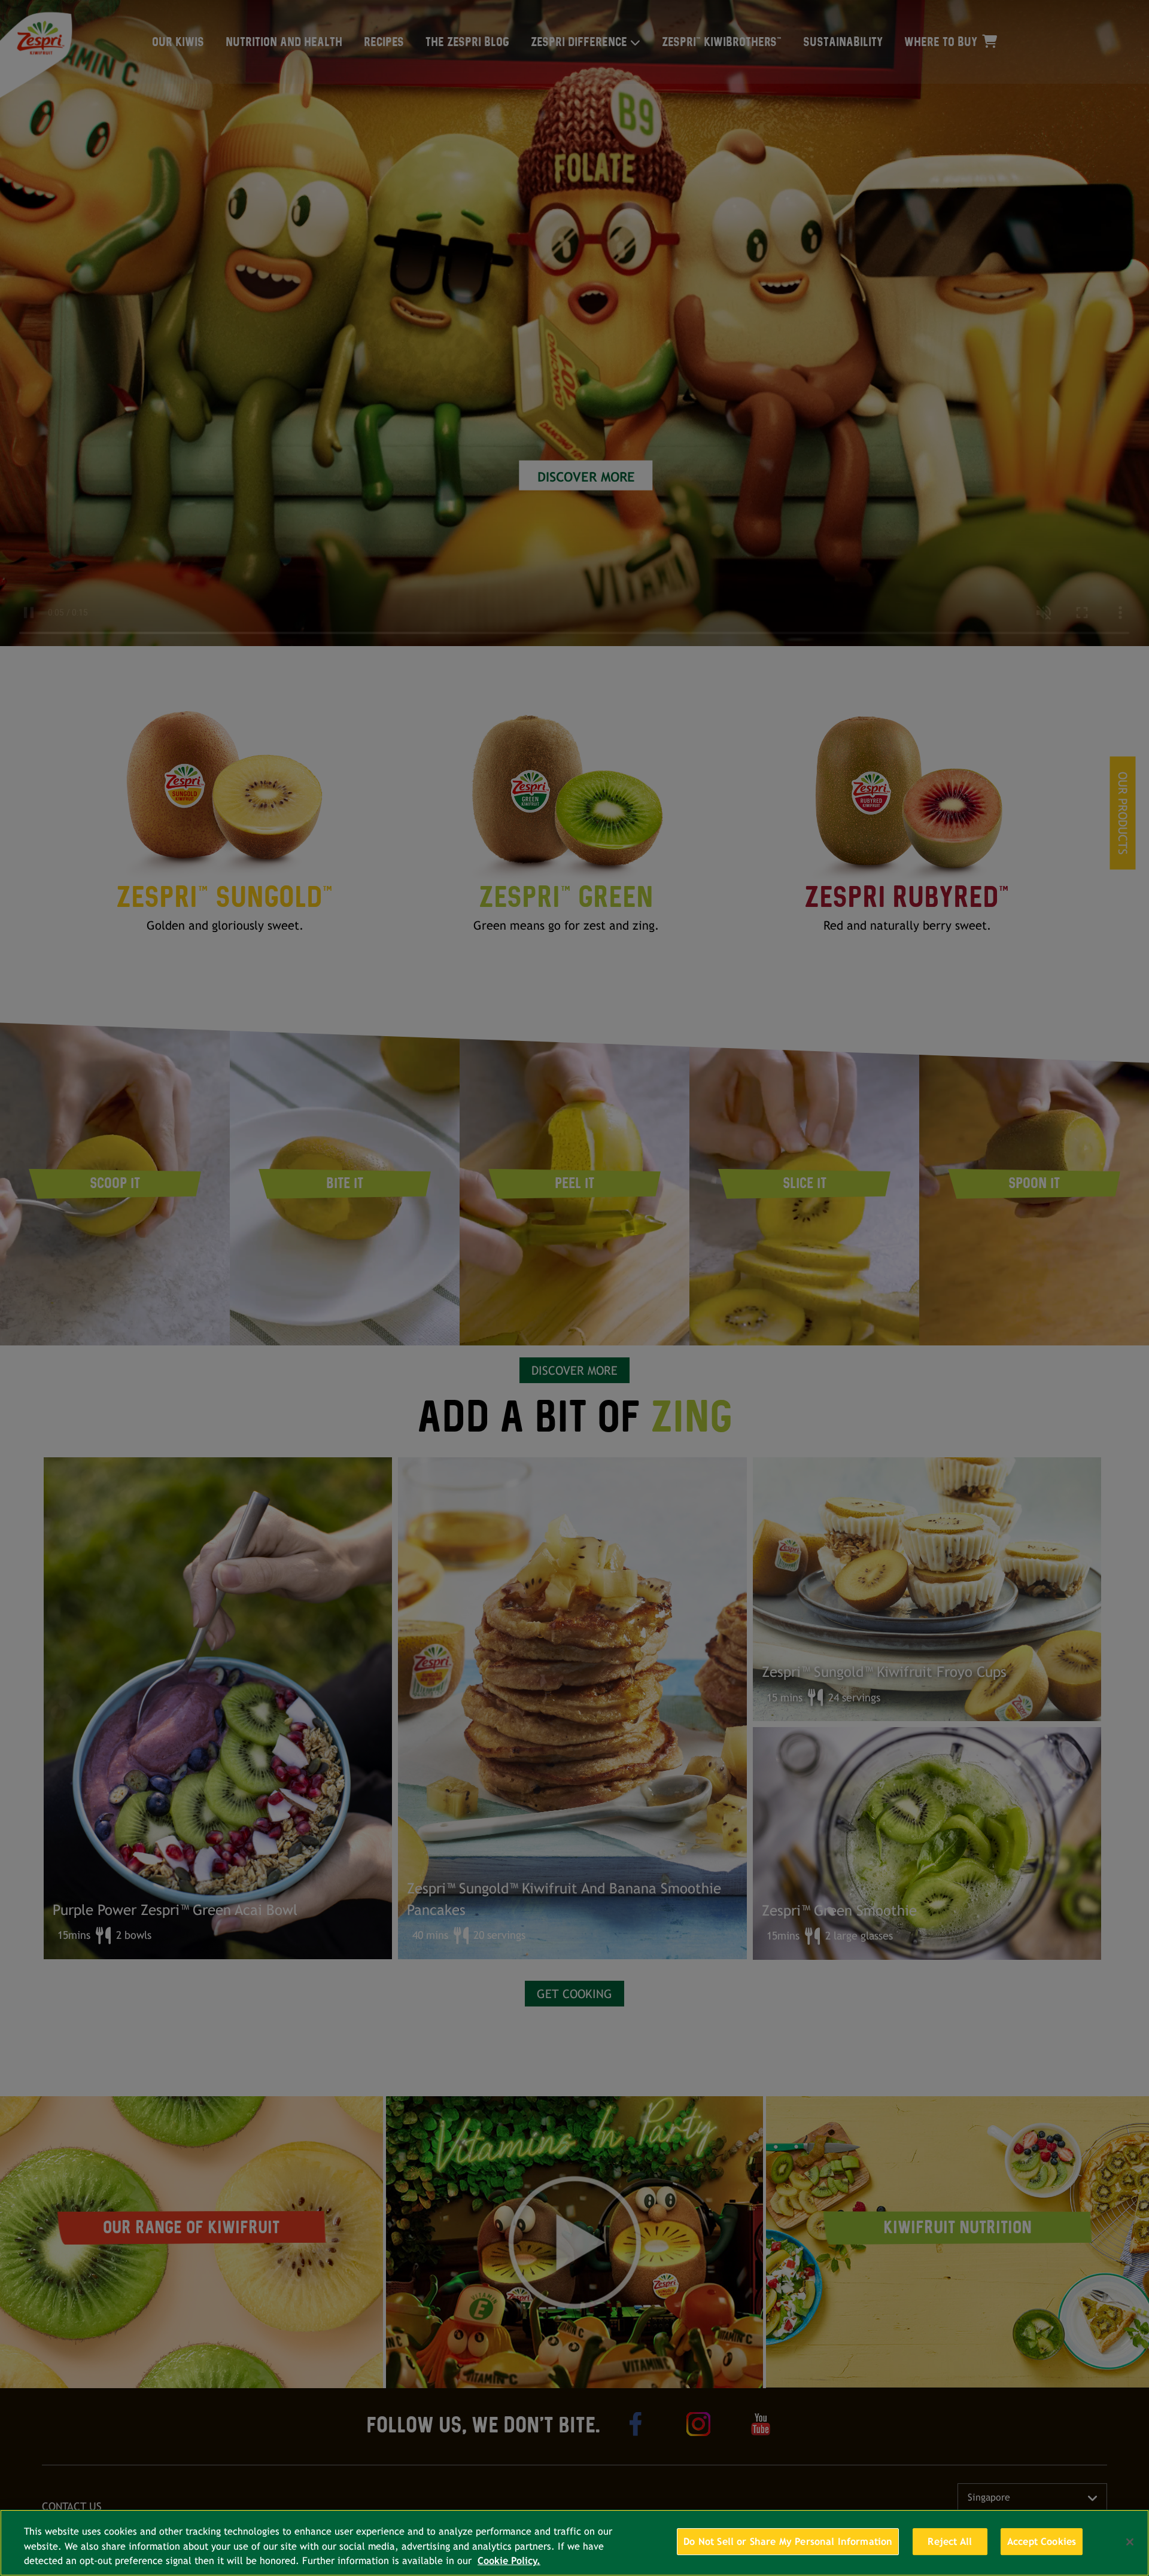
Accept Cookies (1042, 2542)
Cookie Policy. (509, 2561)
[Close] (1130, 2542)
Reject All (950, 2542)
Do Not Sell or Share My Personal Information (788, 2542)
